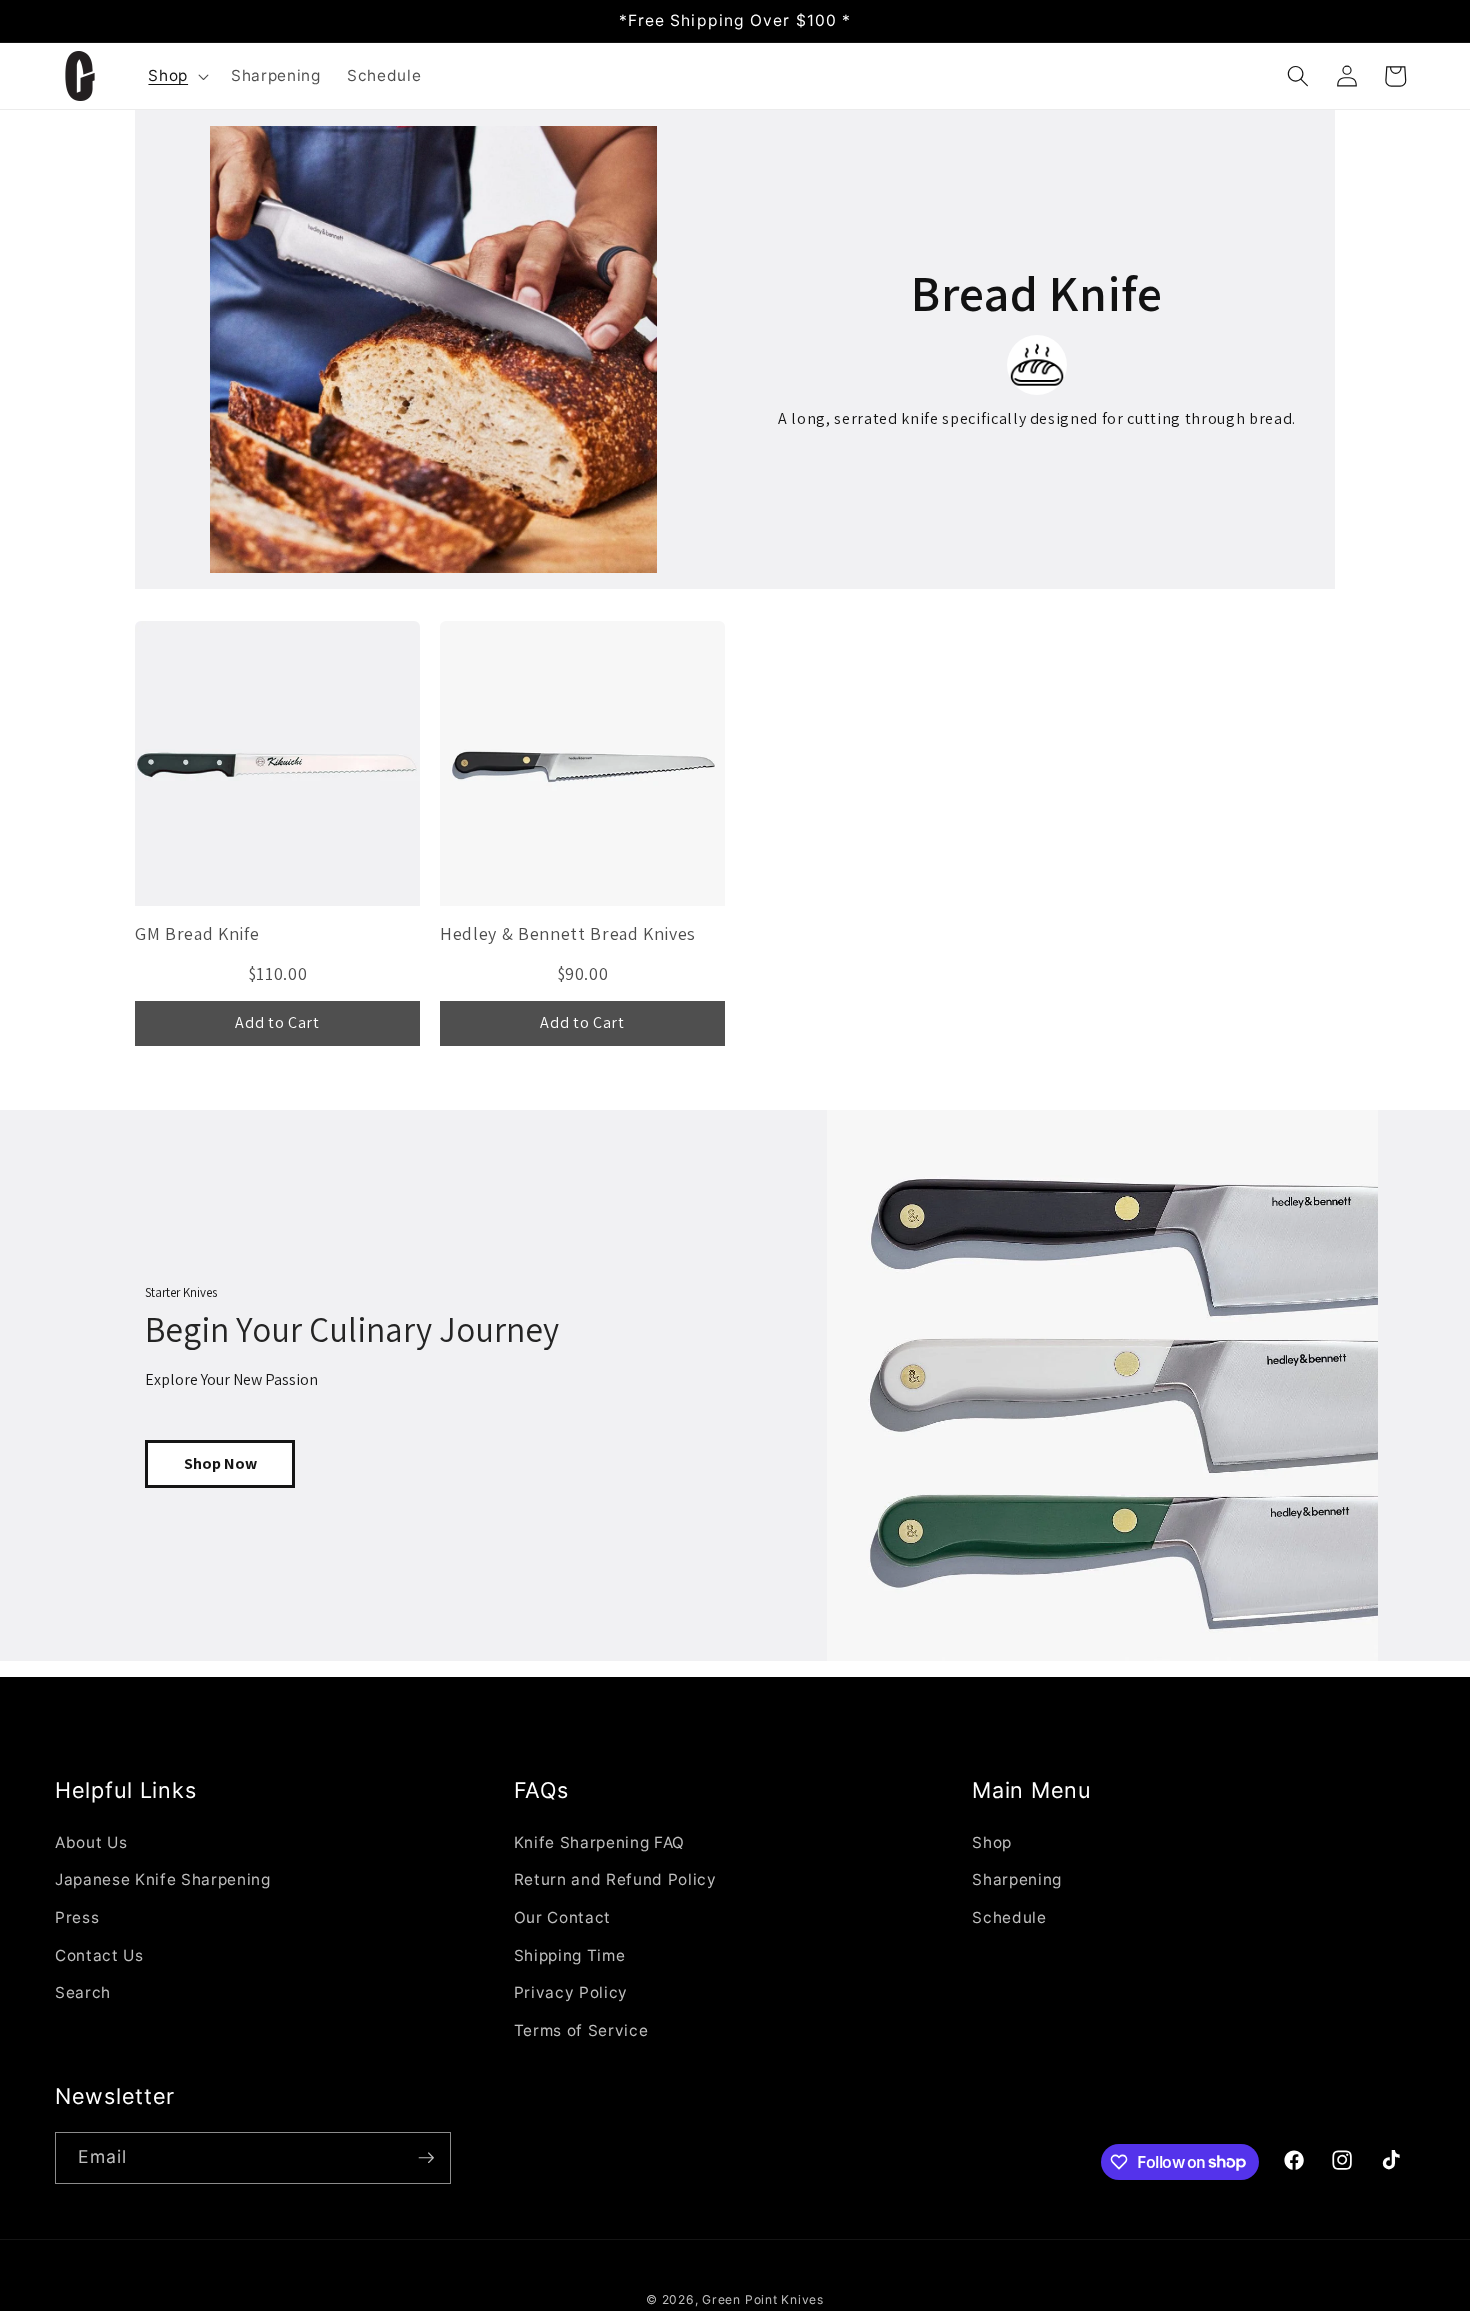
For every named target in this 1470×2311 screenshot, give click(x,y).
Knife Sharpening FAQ (599, 1842)
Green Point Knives (763, 2299)
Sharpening (1017, 1879)
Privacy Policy (571, 1992)
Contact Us (99, 1955)
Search (83, 1992)
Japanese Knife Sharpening (163, 1879)
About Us (91, 1842)
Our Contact (562, 1917)
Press (77, 1917)
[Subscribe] (426, 2158)
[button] (176, 76)
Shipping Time (570, 1955)
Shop (992, 1842)
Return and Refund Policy (615, 1879)
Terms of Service (581, 2030)
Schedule (1009, 1917)
